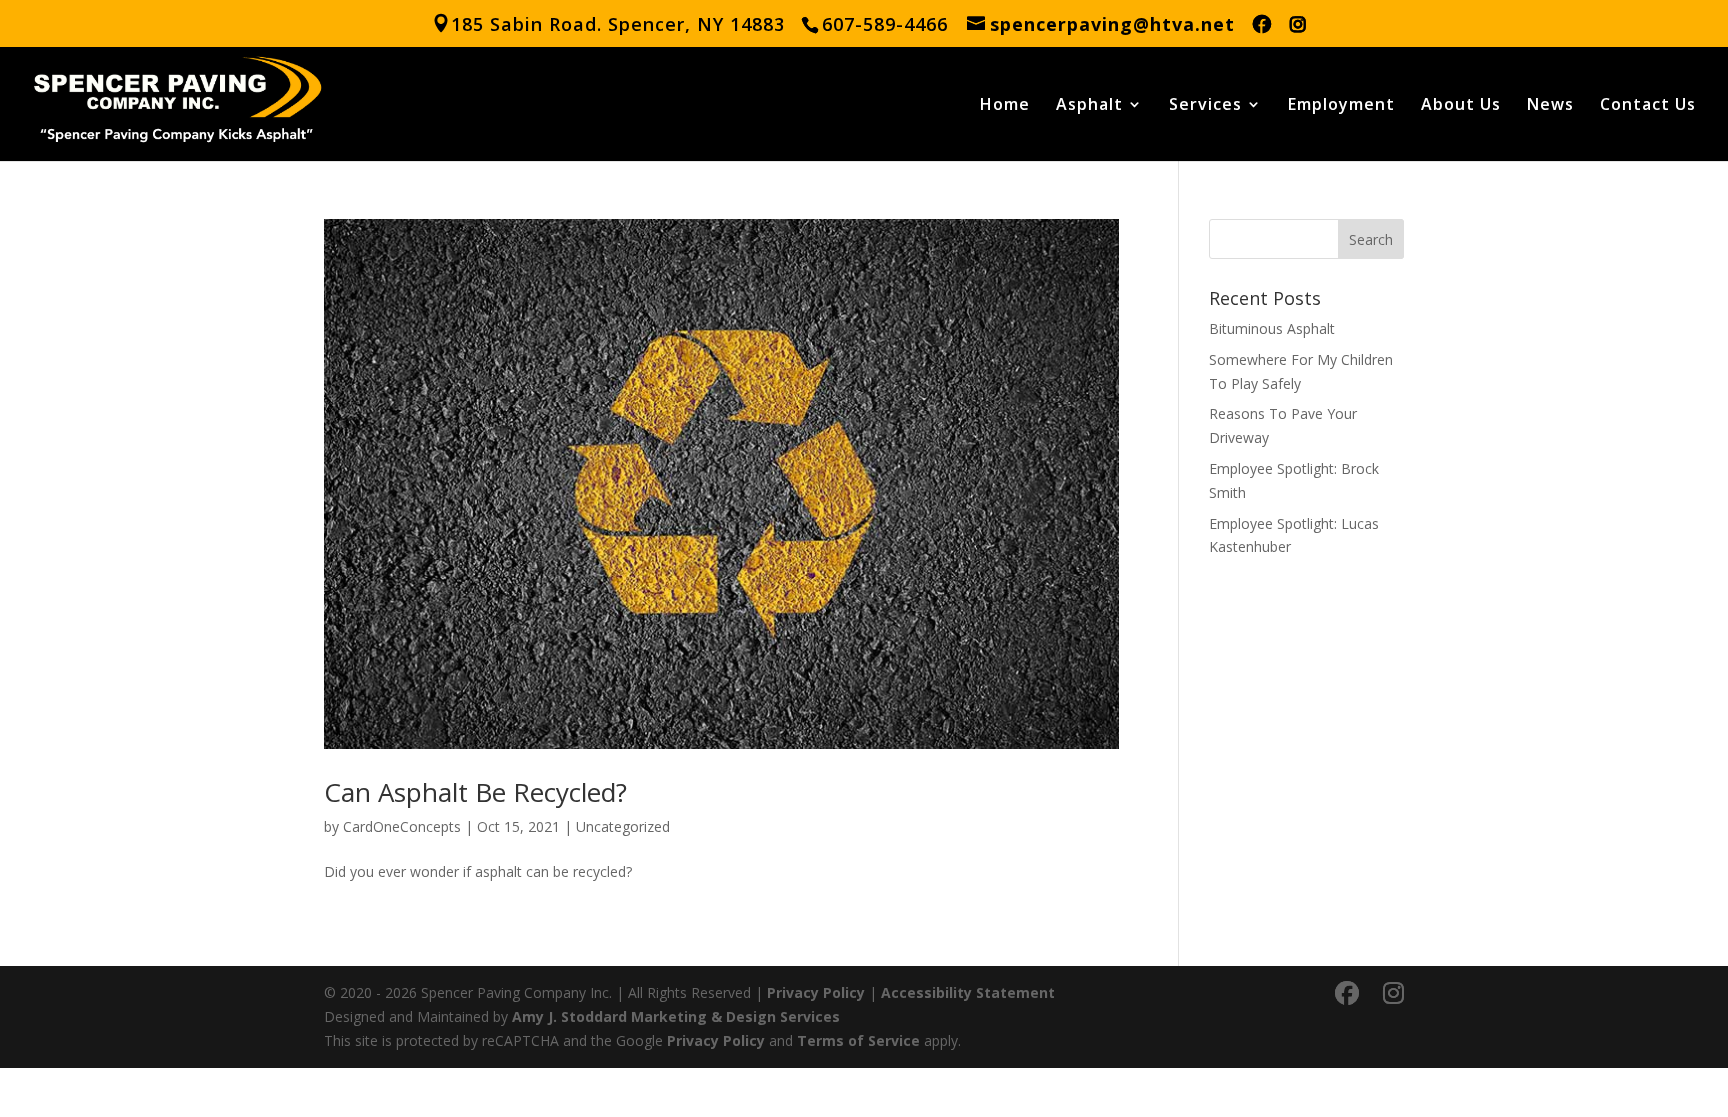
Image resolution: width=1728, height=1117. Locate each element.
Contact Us (1648, 106)
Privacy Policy (816, 992)
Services (1205, 106)
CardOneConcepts (402, 826)
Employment (1341, 106)
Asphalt (1089, 106)
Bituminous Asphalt (1272, 328)
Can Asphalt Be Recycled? (475, 792)
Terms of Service (858, 1040)
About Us (1461, 106)
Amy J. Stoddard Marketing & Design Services (676, 1016)
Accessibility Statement (968, 992)
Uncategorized (623, 826)
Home (1005, 106)
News (1550, 106)
